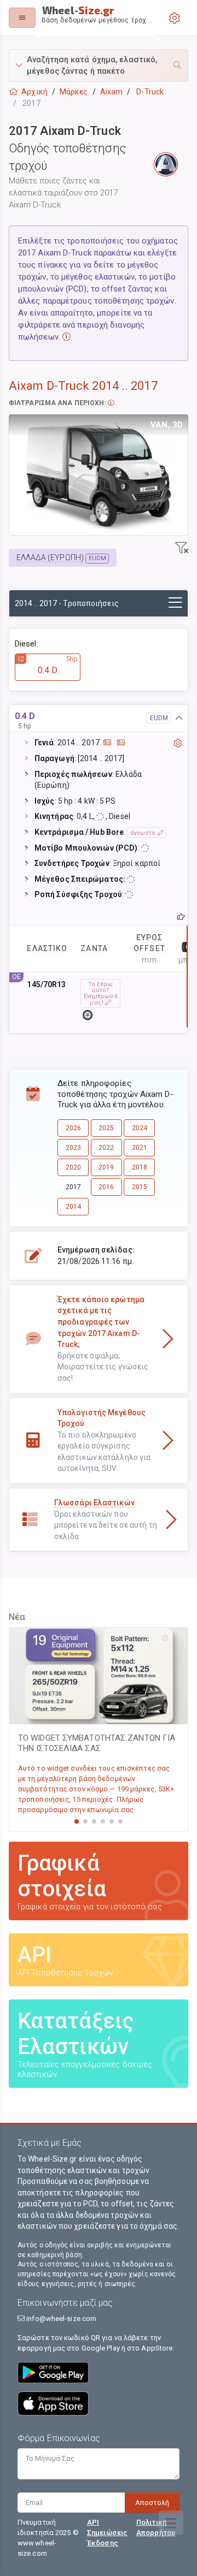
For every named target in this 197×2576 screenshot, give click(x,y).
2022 (106, 1148)
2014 (73, 1207)
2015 (140, 1187)
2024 (140, 1128)
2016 (106, 1187)
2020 (73, 1167)
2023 (73, 1148)
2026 (73, 1128)
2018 (140, 1167)
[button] (99, 66)
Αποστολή (152, 2503)
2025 (106, 1128)
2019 (106, 1167)
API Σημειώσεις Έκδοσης (107, 2533)
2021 (140, 1148)
